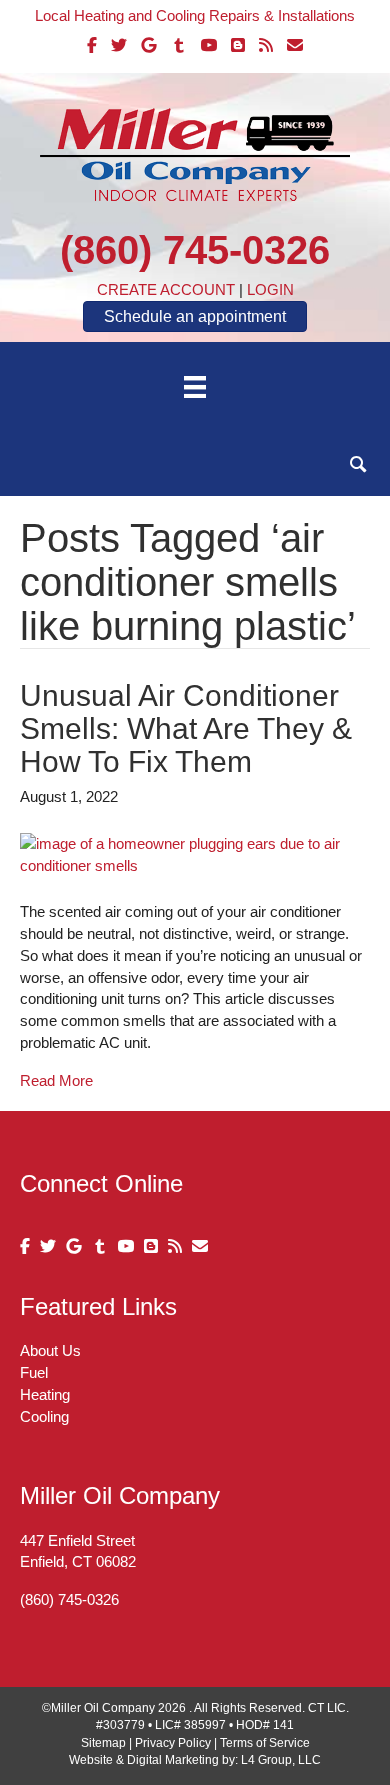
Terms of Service (265, 1743)
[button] (358, 464)
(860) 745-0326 (195, 250)
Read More (56, 1080)
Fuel (34, 1372)
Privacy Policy (173, 1743)
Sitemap (103, 1743)
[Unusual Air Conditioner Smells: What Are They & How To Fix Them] (195, 853)
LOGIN (270, 289)
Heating (45, 1394)
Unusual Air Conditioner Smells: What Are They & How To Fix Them (186, 728)
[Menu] (195, 387)
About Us (50, 1350)
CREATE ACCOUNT (166, 289)
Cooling (44, 1416)
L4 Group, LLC (281, 1760)
